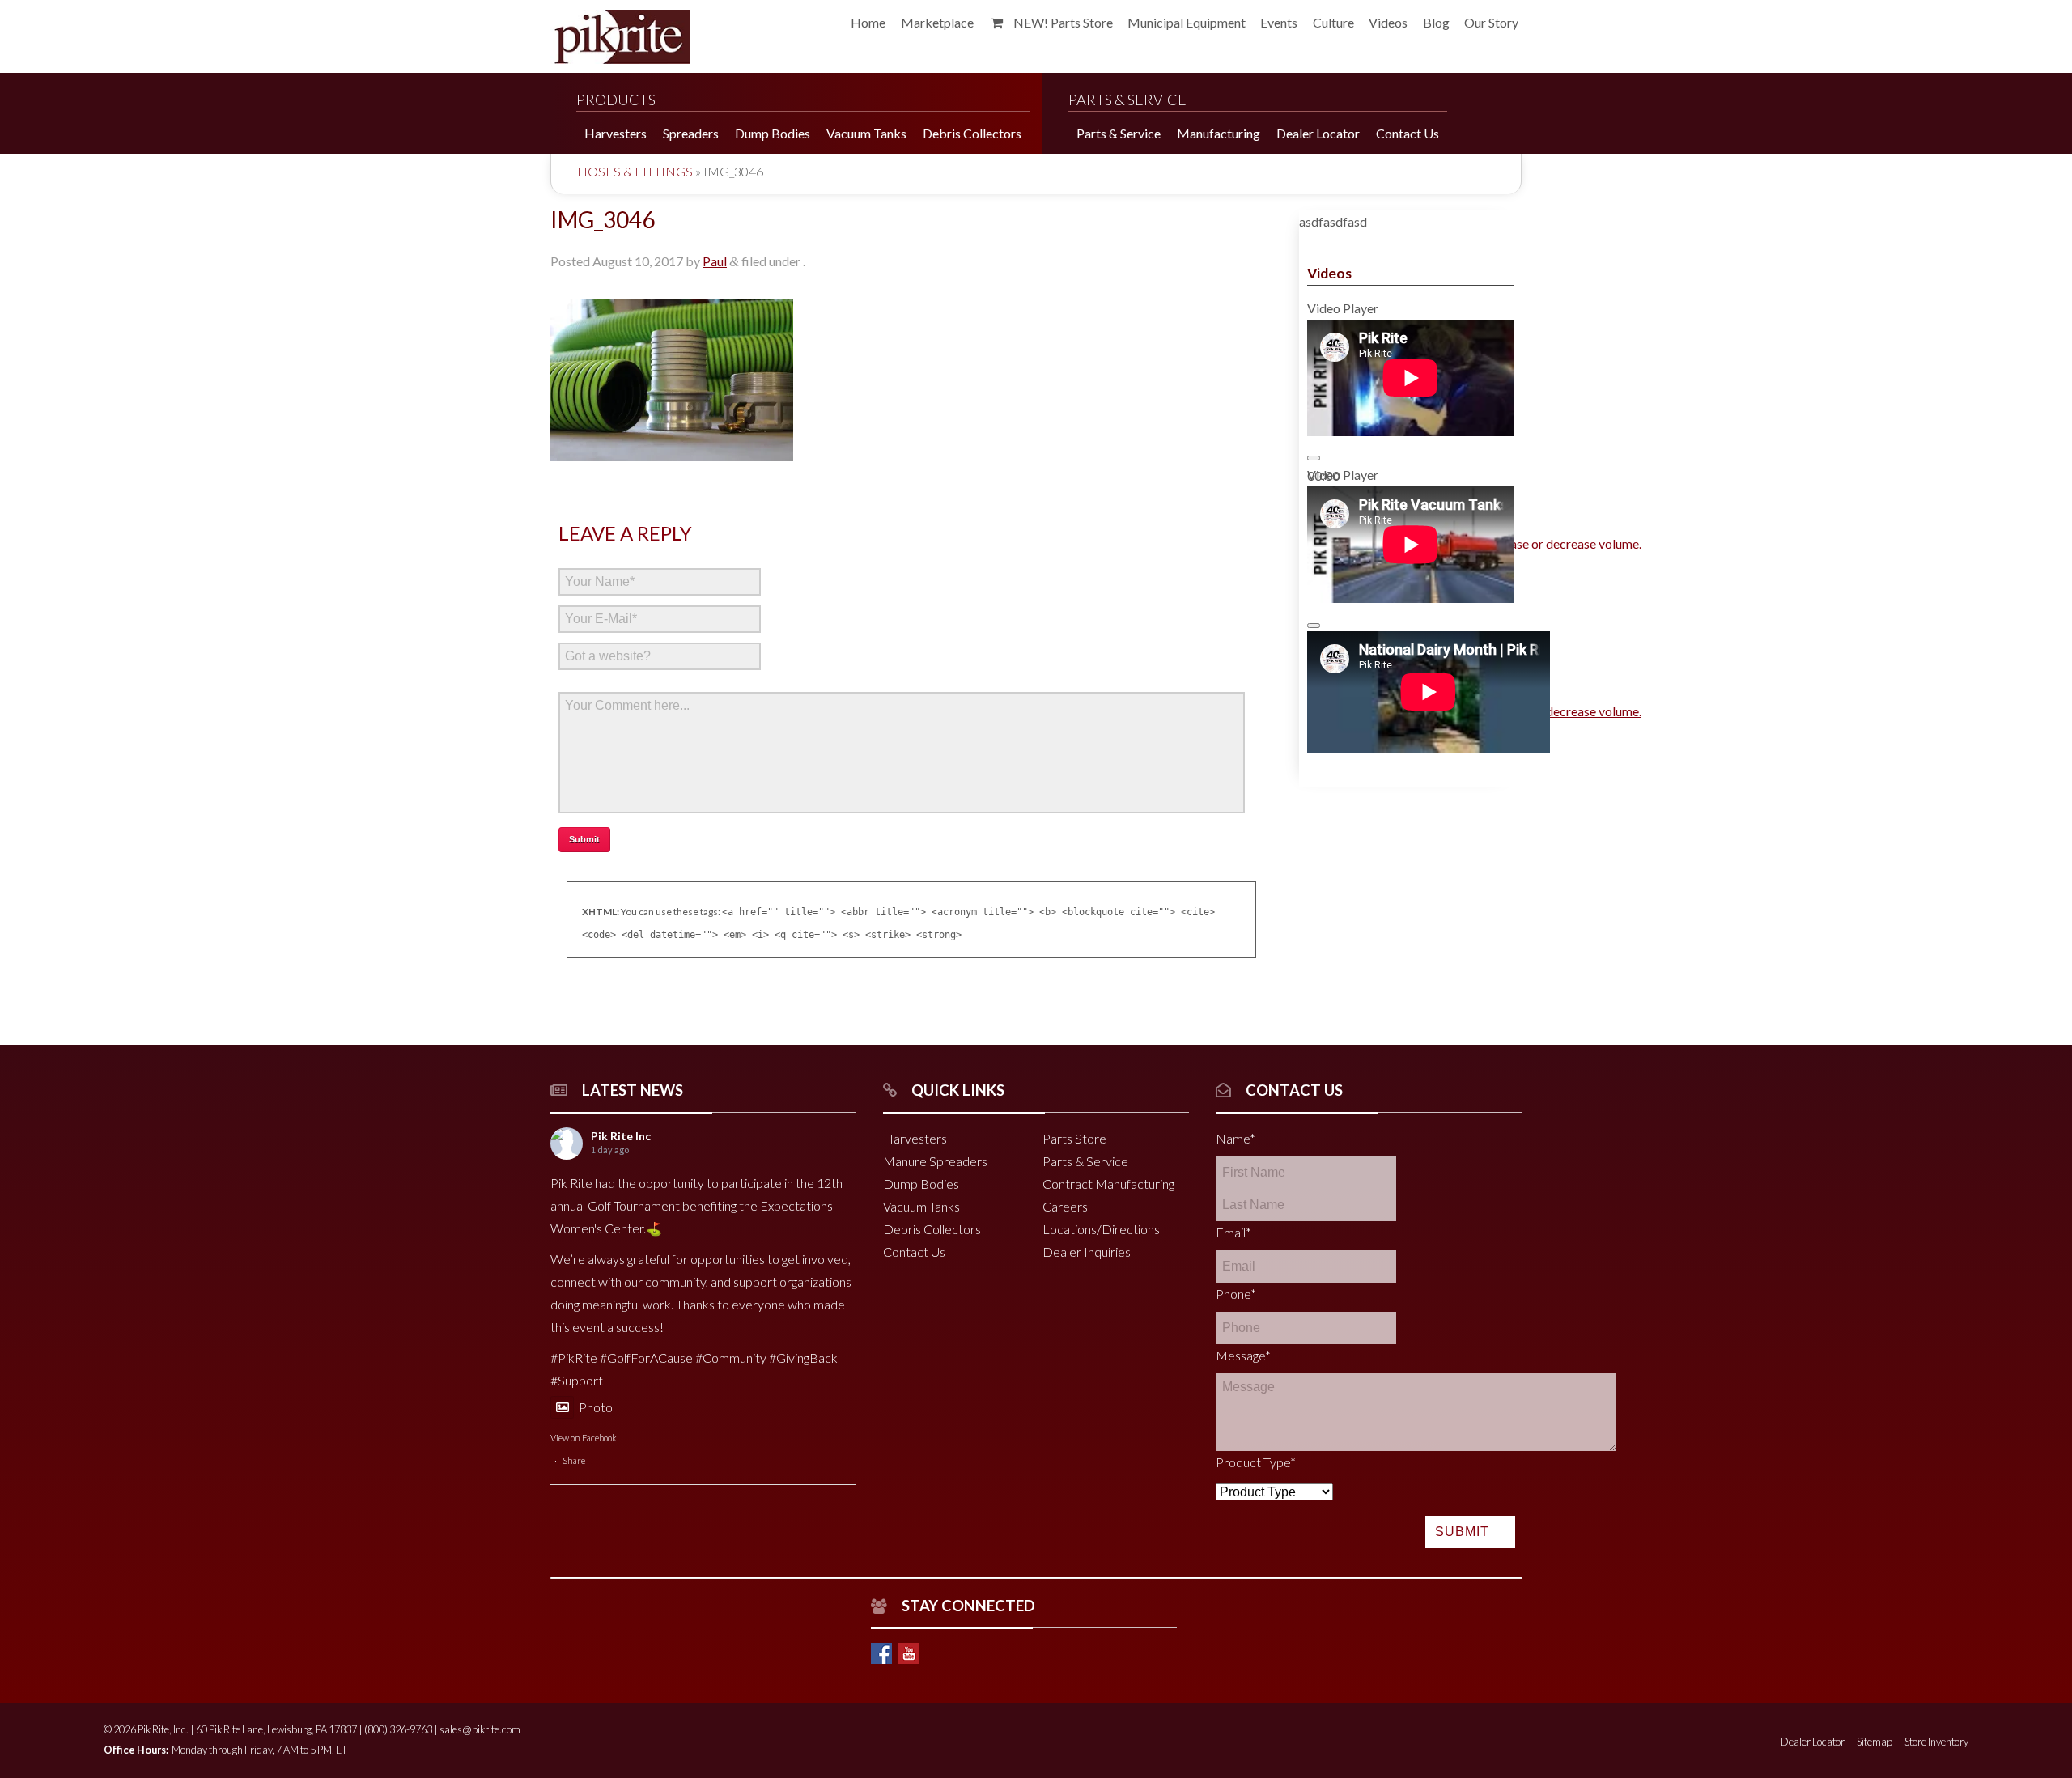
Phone (1236, 1294)
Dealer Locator (1813, 1742)
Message (1243, 1355)
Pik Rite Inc (621, 1136)
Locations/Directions (1101, 1229)
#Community (731, 1358)
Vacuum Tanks (921, 1206)
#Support (577, 1380)
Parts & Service (1085, 1161)
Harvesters (915, 1138)
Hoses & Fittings (635, 171)
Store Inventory (1936, 1742)
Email (1233, 1232)
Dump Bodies (921, 1184)
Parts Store (1074, 1138)
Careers (1065, 1206)
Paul (715, 261)
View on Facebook (584, 1438)
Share (574, 1460)
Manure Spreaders (935, 1161)
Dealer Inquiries (1087, 1252)
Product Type (1256, 1462)
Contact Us (914, 1252)
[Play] (1314, 458)
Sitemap (1875, 1742)
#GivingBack (803, 1358)
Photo (596, 1407)
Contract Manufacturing (1108, 1184)
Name (1236, 1138)
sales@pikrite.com (480, 1729)
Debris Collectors (932, 1229)
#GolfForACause (646, 1358)
